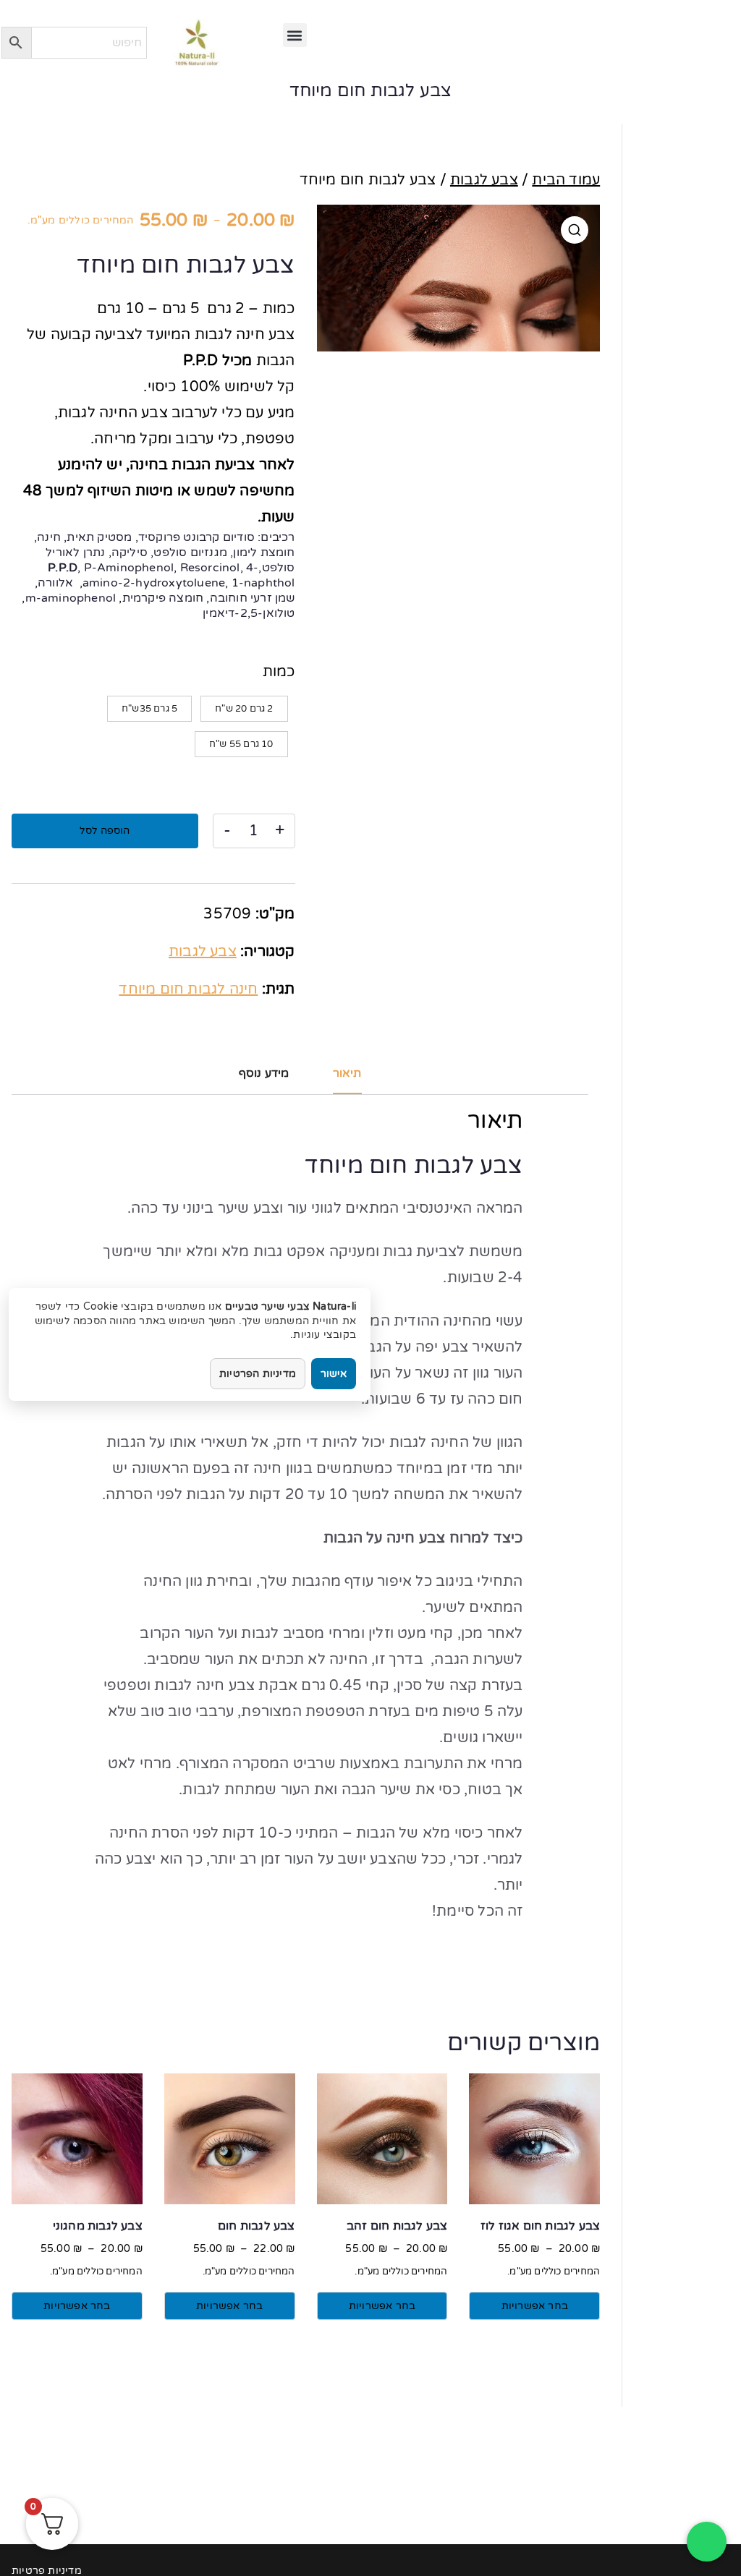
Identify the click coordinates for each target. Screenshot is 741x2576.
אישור (334, 1374)
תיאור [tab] (347, 1073)
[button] (295, 35)
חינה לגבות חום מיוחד (188, 989)
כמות (279, 672)
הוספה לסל (105, 831)
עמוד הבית (566, 180)
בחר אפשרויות (535, 2306)
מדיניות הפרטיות (258, 1374)
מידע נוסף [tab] (264, 1073)
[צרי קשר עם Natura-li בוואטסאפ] (707, 2542)
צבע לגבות (484, 180)
